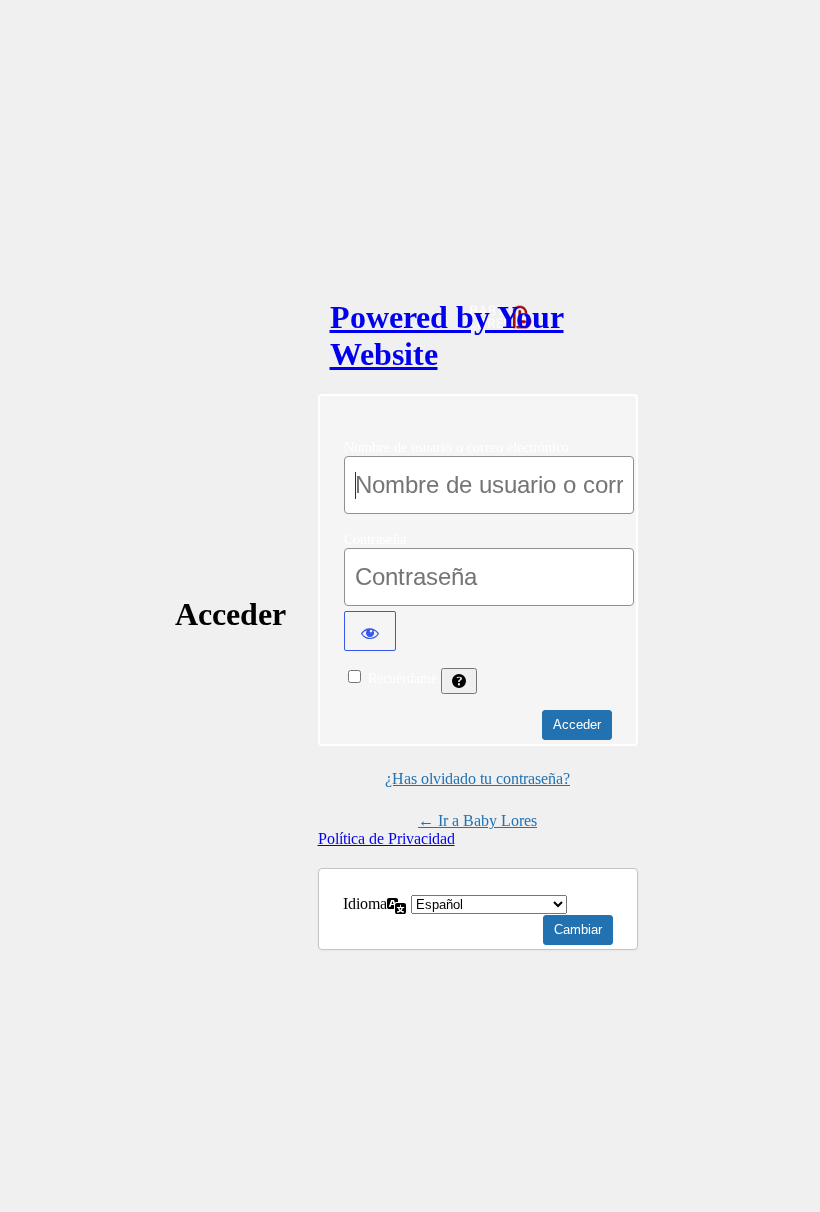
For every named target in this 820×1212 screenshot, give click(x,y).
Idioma (365, 903)
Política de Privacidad (386, 838)
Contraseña (375, 539)
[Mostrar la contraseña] (370, 631)
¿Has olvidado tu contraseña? (477, 778)
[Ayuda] (459, 681)
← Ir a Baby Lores (477, 820)
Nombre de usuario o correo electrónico (456, 447)
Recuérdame (402, 678)
